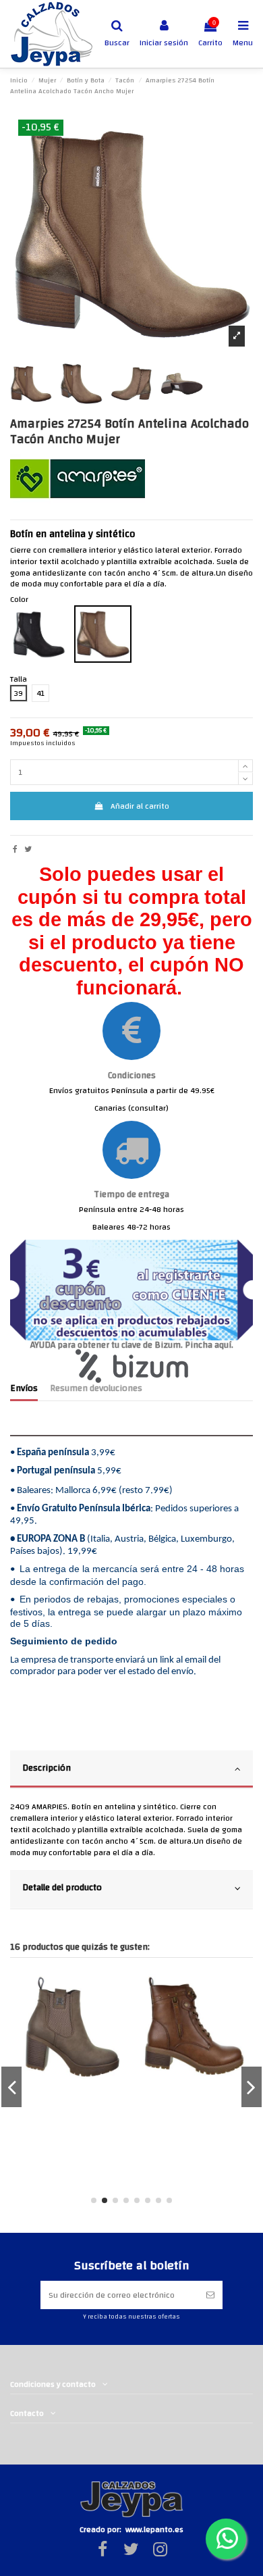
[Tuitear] (28, 849)
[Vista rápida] (74, 1993)
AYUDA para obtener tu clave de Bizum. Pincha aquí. (132, 1345)
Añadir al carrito (140, 806)
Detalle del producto (62, 1887)
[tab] (131, 1770)
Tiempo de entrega (131, 1194)
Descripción (47, 1768)
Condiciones (132, 1075)
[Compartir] (15, 849)
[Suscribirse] (210, 2295)
